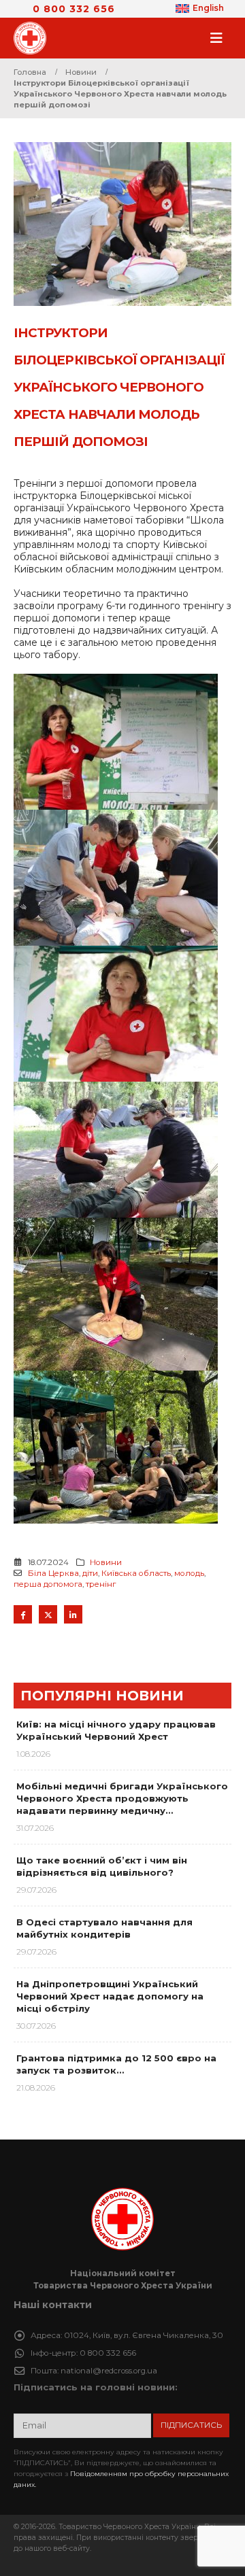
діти (90, 1573)
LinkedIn (73, 1614)
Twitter (48, 1614)
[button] (220, 38)
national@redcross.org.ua (109, 2371)
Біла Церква (53, 1573)
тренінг (101, 1584)
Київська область (136, 1573)
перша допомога (48, 1584)
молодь (189, 1573)
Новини (106, 1562)
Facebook (23, 1614)
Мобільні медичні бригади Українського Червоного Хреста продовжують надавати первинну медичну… (122, 1798)
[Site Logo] (34, 38)
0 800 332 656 (74, 9)
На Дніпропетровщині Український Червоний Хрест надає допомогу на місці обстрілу (110, 1996)
